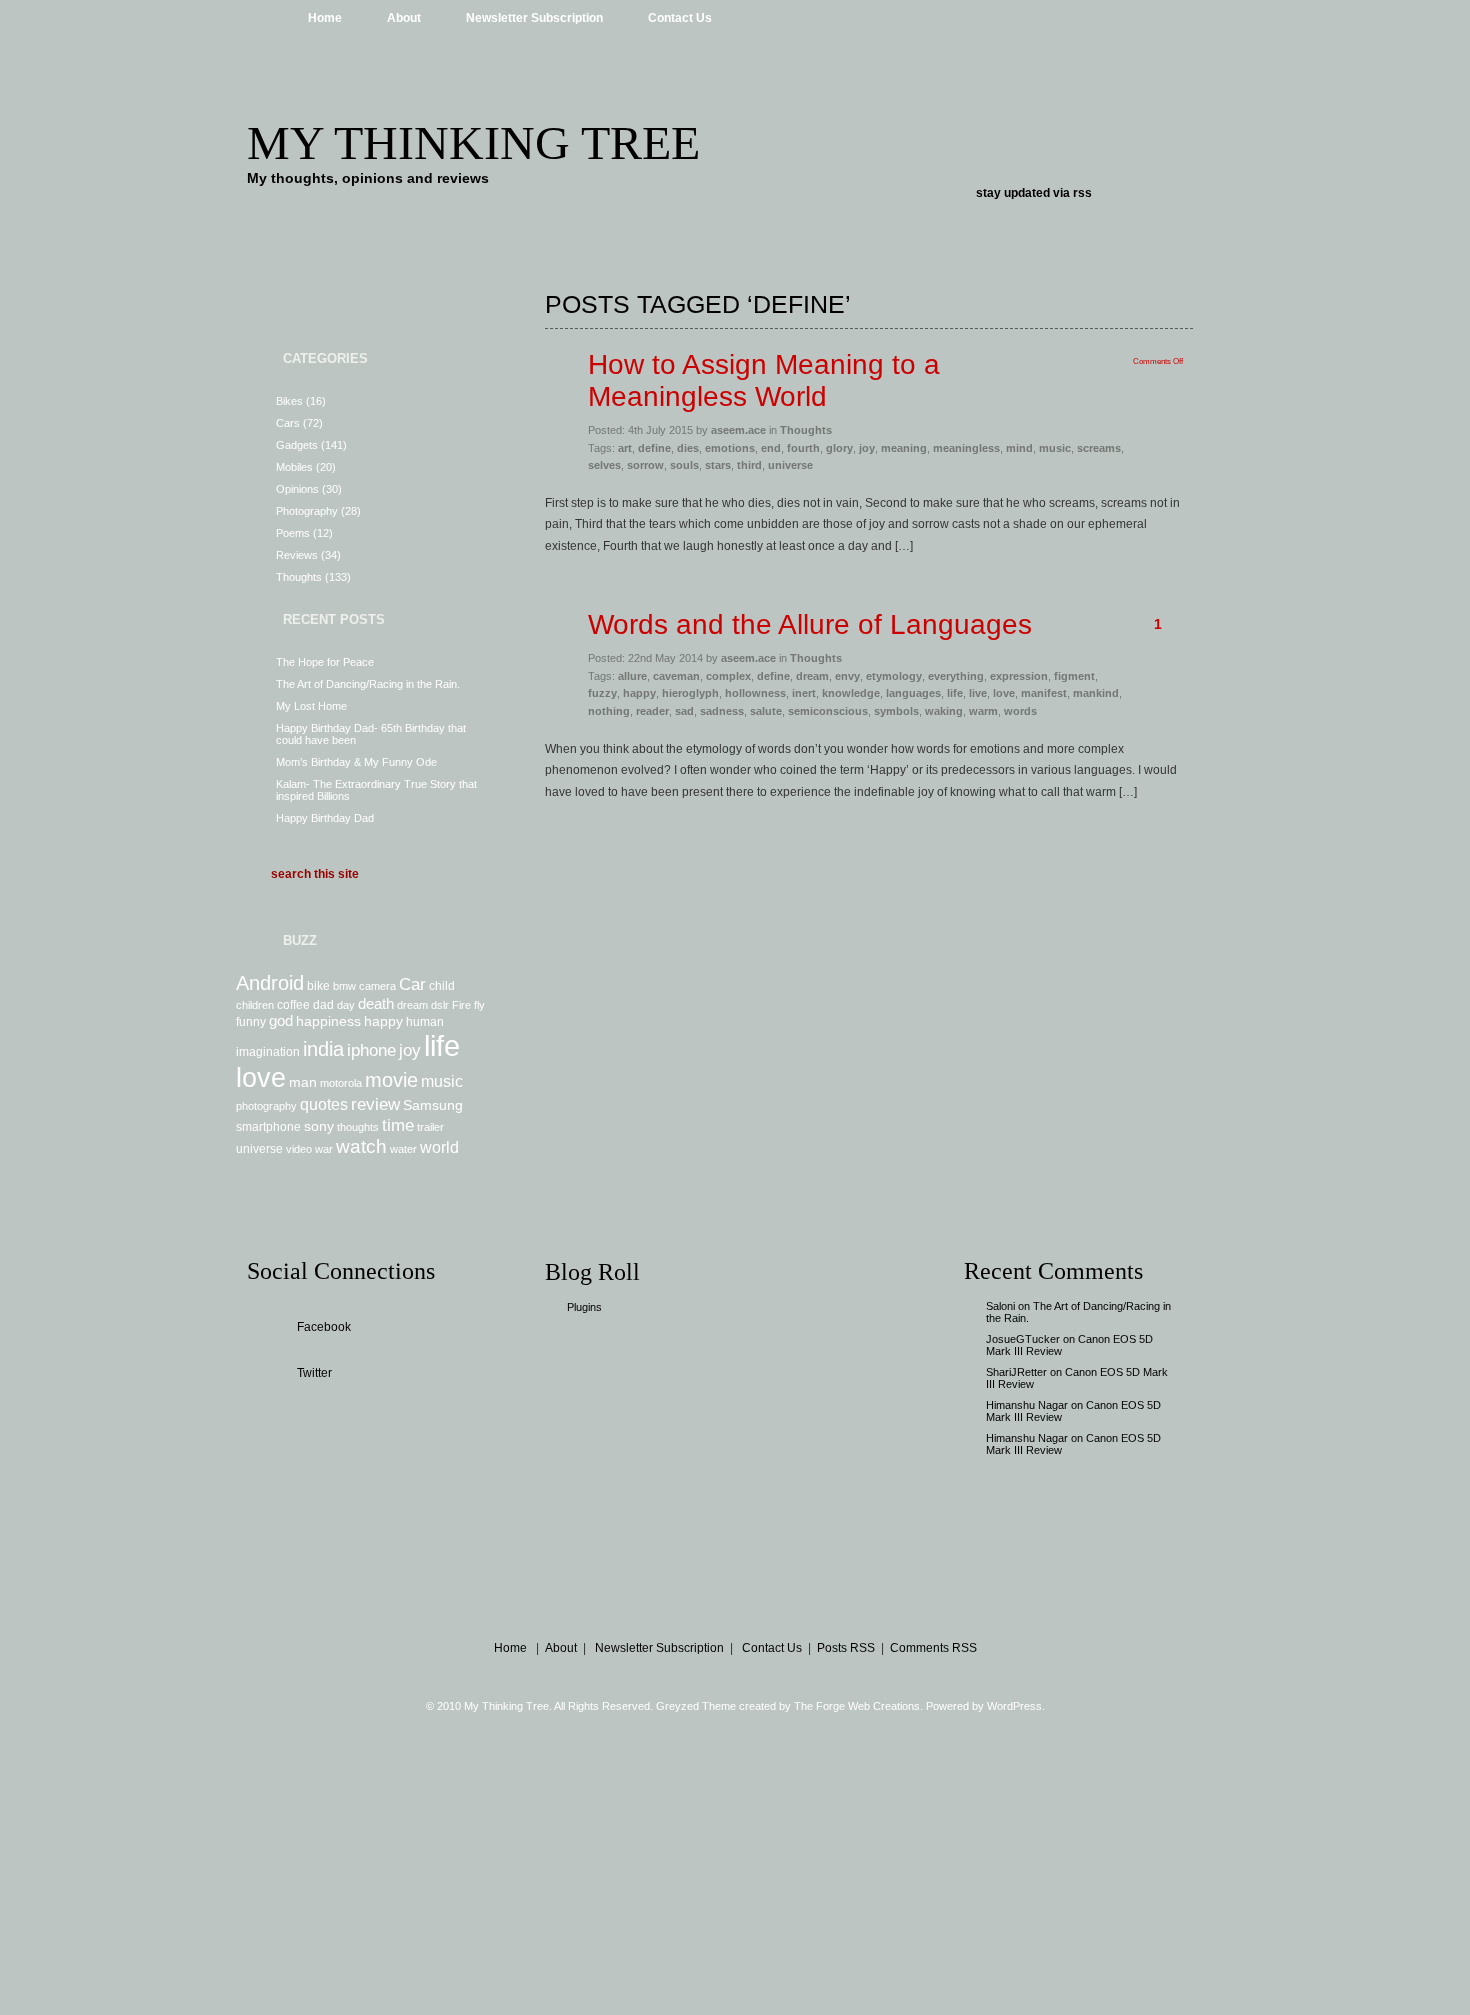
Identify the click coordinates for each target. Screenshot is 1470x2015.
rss (1082, 193)
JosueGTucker (1023, 1339)
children (255, 1005)
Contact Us (680, 18)
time (398, 1125)
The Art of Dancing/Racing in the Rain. (368, 684)
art (625, 448)
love (261, 1078)
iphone (371, 1050)
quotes (324, 1104)
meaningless (966, 448)
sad (684, 711)
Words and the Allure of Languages (810, 624)
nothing (609, 711)
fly (479, 1005)
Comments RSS (933, 1648)
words (1020, 711)
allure (632, 676)
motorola (341, 1083)
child (442, 986)
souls (684, 465)
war (324, 1149)
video (299, 1149)
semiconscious (828, 711)
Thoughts (299, 577)
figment (1074, 676)
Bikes (289, 401)
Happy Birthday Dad (325, 818)
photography (266, 1106)
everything (956, 676)
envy (847, 676)
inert (804, 693)
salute (766, 711)
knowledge (851, 693)
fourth (803, 448)
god (281, 1020)
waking (944, 711)
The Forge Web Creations (857, 1706)
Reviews (297, 555)
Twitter (314, 1373)
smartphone (268, 1127)
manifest (1044, 693)
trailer (430, 1127)
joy (410, 1050)
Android (270, 983)
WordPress (1014, 1706)
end (771, 448)
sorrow (645, 465)
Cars (288, 423)
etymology (894, 676)
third (749, 465)
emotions (730, 448)
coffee (293, 1005)
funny (251, 1022)
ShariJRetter (1016, 1372)
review (375, 1104)
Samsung (433, 1105)
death (376, 1003)
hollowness (755, 693)
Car (412, 984)
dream (412, 1005)
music (442, 1081)
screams (1099, 448)
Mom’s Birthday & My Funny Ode (356, 762)
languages (913, 693)
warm (983, 711)
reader (652, 711)
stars (718, 465)
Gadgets (297, 445)
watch (361, 1146)
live (978, 693)
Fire (461, 1005)
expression (1019, 676)
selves (604, 465)
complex (728, 676)
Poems (293, 533)
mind (1019, 448)
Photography (307, 511)
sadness (722, 711)
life (442, 1045)
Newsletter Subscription (534, 18)
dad (323, 1005)
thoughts (358, 1127)
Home (325, 18)
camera (377, 986)
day (346, 1005)
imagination (268, 1052)
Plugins (584, 1307)
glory (839, 448)
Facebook (324, 1327)
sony (319, 1126)
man (303, 1082)
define (654, 448)
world (439, 1147)
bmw (344, 986)
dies (688, 448)
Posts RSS (846, 1648)
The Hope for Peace (325, 662)
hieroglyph (690, 693)
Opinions (297, 489)
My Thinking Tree (473, 142)
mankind (1096, 693)
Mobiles (294, 467)
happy (383, 1021)
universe (259, 1149)
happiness (328, 1021)
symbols (896, 711)
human (425, 1022)
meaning (904, 448)
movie (391, 1080)
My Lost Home (311, 706)
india (323, 1049)
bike (318, 986)
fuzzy (602, 693)
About (404, 18)
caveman (676, 676)
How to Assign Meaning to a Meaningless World (764, 380)
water (403, 1149)
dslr (440, 1005)
